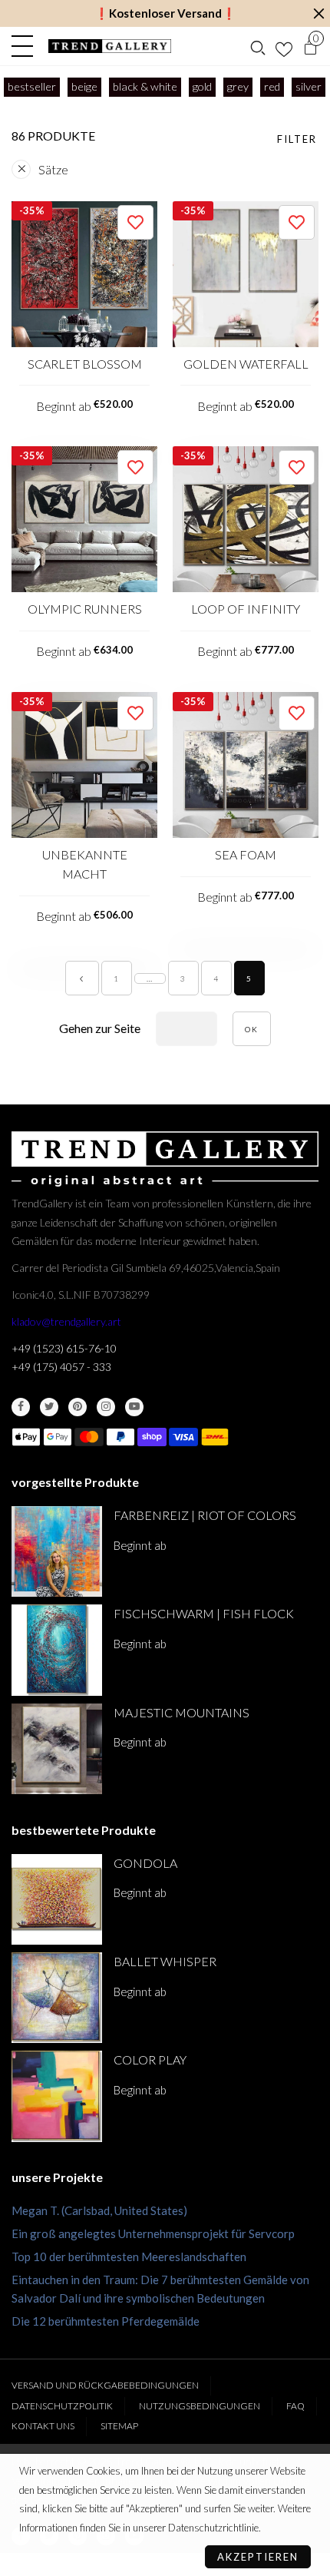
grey (238, 86)
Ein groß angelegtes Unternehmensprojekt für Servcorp (153, 2233)
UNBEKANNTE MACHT (85, 864)
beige (84, 86)
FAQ (295, 2406)
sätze (53, 169)
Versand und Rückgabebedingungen (105, 2385)
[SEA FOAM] (246, 765)
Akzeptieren (258, 2557)
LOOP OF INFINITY (246, 609)
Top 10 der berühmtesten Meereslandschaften (129, 2256)
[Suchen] (258, 46)
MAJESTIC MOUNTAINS (181, 1712)
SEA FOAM (246, 854)
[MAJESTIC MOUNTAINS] (57, 1749)
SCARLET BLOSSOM (85, 364)
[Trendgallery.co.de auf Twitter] (49, 1407)
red (272, 86)
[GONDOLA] (57, 1899)
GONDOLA (145, 1863)
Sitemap (119, 2426)
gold (202, 86)
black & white (145, 86)
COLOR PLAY (150, 2059)
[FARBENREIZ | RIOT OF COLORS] (57, 1551)
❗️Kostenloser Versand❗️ (165, 13)
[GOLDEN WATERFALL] (246, 274)
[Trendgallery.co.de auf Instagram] (106, 1407)
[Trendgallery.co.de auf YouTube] (134, 1407)
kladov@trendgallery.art (66, 1321)
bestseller (32, 86)
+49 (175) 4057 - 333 (61, 1367)
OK (252, 1029)
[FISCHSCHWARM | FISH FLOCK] (57, 1650)
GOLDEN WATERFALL (246, 364)
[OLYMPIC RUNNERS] (84, 519)
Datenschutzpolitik (62, 2406)
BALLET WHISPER (165, 1961)
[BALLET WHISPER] (57, 1998)
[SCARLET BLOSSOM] (84, 274)
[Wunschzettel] (284, 46)
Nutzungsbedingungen (200, 2406)
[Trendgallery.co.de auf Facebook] (21, 1407)
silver (309, 86)
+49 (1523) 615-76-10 (64, 1348)
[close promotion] (318, 13)
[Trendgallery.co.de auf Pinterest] (78, 1407)
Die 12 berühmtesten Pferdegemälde (106, 2321)
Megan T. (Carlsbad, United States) (99, 2210)
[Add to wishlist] (135, 222)
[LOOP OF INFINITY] (246, 519)
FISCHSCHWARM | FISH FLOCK (204, 1613)
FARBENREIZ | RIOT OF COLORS (205, 1515)
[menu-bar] (26, 46)
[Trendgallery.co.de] (110, 46)
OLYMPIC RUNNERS (85, 609)
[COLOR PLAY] (57, 2096)
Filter (297, 139)
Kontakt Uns (43, 2426)
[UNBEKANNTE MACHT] (84, 765)
